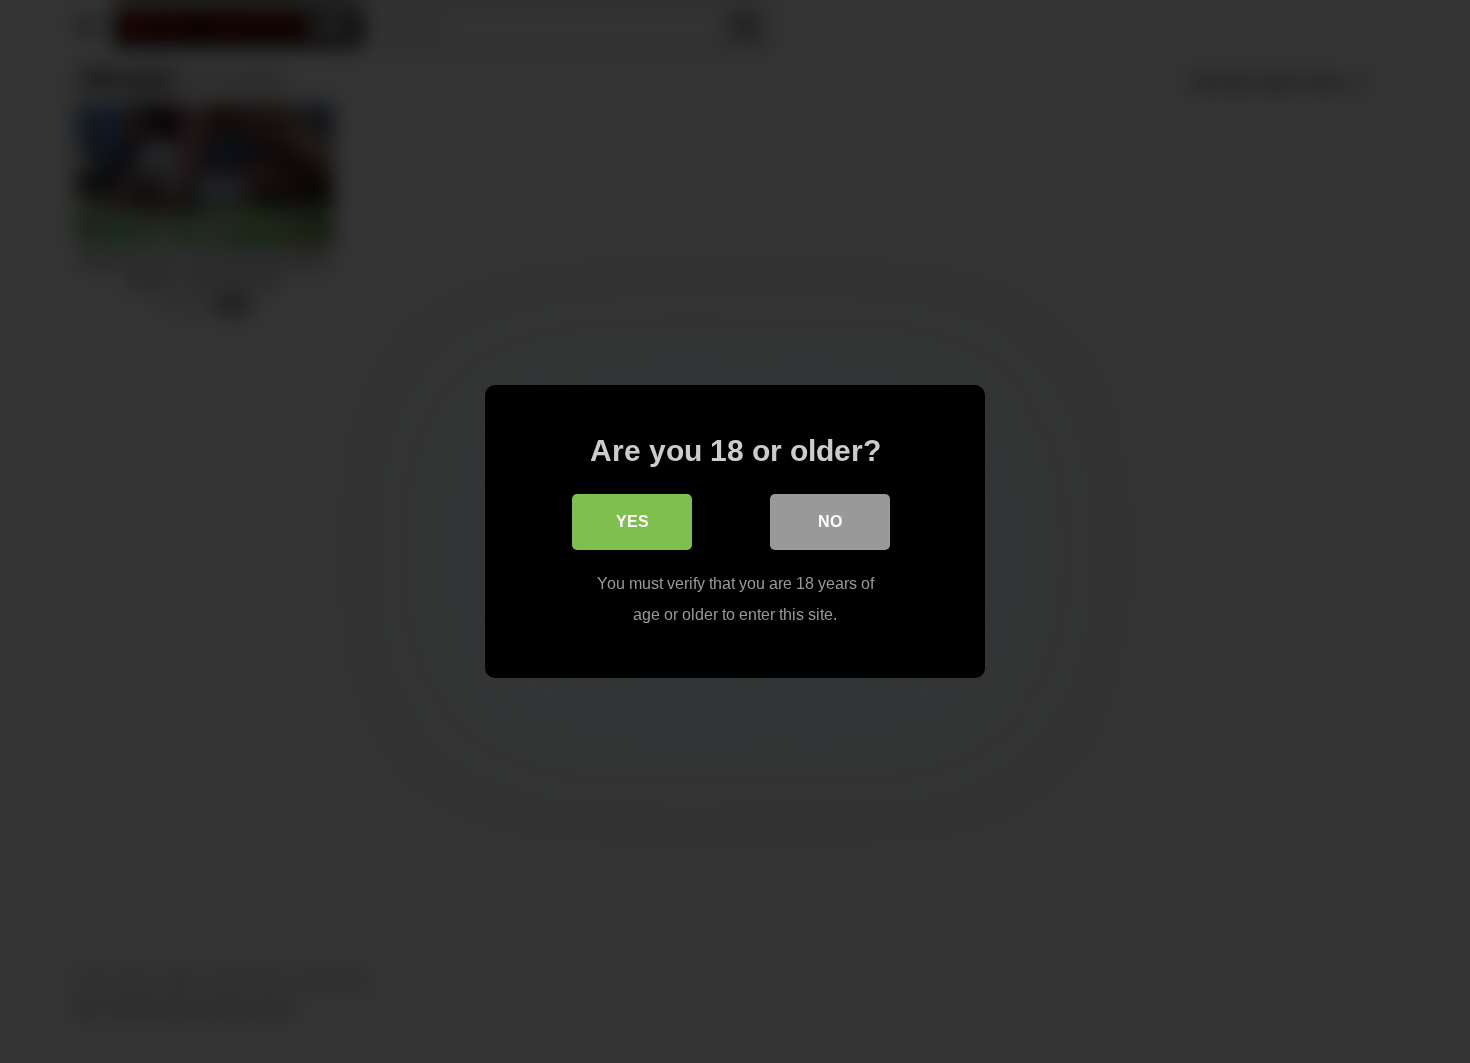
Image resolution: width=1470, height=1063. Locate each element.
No (830, 521)
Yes (632, 521)
